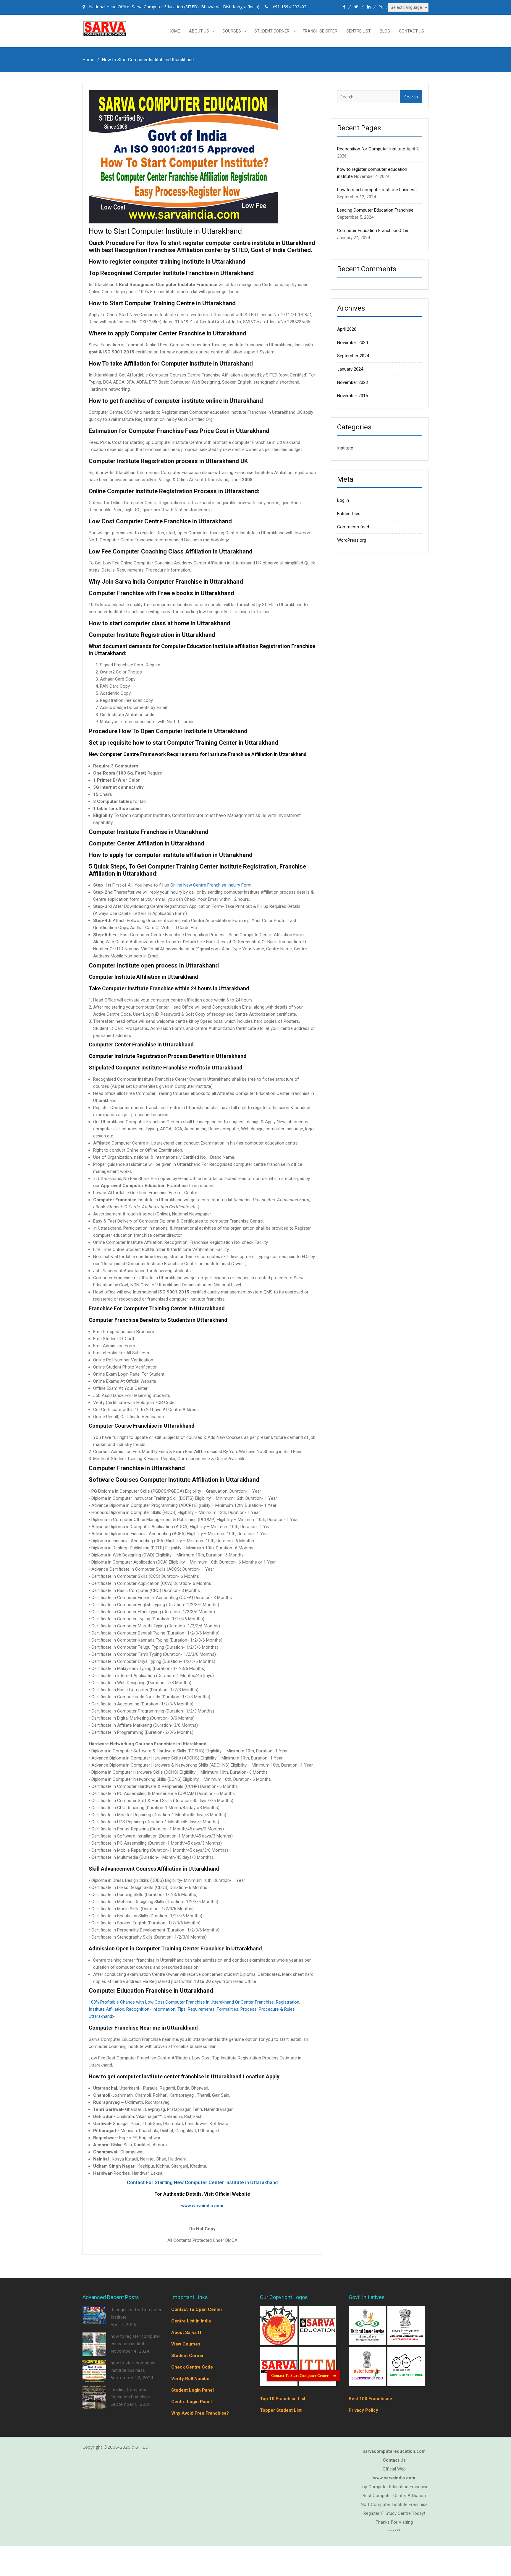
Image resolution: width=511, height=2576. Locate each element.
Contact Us (411, 31)
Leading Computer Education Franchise (375, 210)
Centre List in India (191, 2321)
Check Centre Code (192, 2367)
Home (174, 31)
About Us (199, 31)
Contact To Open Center (197, 2309)
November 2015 (352, 396)
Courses (232, 31)
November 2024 (352, 343)
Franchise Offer (320, 31)
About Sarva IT (187, 2332)
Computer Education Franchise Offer (373, 231)
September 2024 (353, 356)
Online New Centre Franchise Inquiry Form (211, 885)
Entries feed (349, 514)
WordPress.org (352, 540)
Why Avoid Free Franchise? (200, 2413)
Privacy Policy (363, 2410)
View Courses (186, 2344)
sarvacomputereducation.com (394, 2451)
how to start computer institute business (377, 190)
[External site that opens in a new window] (279, 2343)
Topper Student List (281, 2410)
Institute (345, 448)
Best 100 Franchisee (370, 2399)
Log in (343, 500)
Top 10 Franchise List (283, 2399)
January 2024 (350, 369)
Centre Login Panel (191, 2402)
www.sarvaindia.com (202, 2206)
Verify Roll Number (191, 2379)
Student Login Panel (193, 2390)
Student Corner (272, 31)
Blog (385, 31)
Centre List (359, 31)
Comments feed (353, 527)
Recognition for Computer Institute (371, 149)
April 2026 (347, 329)
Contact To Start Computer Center (300, 2375)
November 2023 (352, 382)
